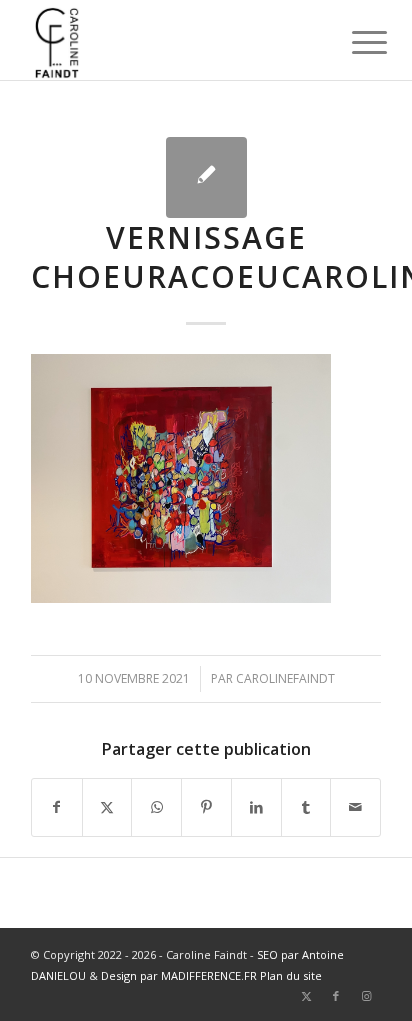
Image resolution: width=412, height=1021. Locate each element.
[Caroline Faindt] (171, 40)
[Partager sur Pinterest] (206, 807)
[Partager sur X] (107, 807)
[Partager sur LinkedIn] (256, 807)
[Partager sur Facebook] (57, 807)
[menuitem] (354, 42)
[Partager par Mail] (355, 807)
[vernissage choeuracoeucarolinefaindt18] (206, 177)
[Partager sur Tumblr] (306, 807)
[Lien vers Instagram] (366, 996)
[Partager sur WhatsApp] (156, 807)
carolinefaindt (285, 678)
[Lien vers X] (306, 996)
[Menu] (354, 42)
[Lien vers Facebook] (336, 996)
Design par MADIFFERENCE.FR (179, 975)
